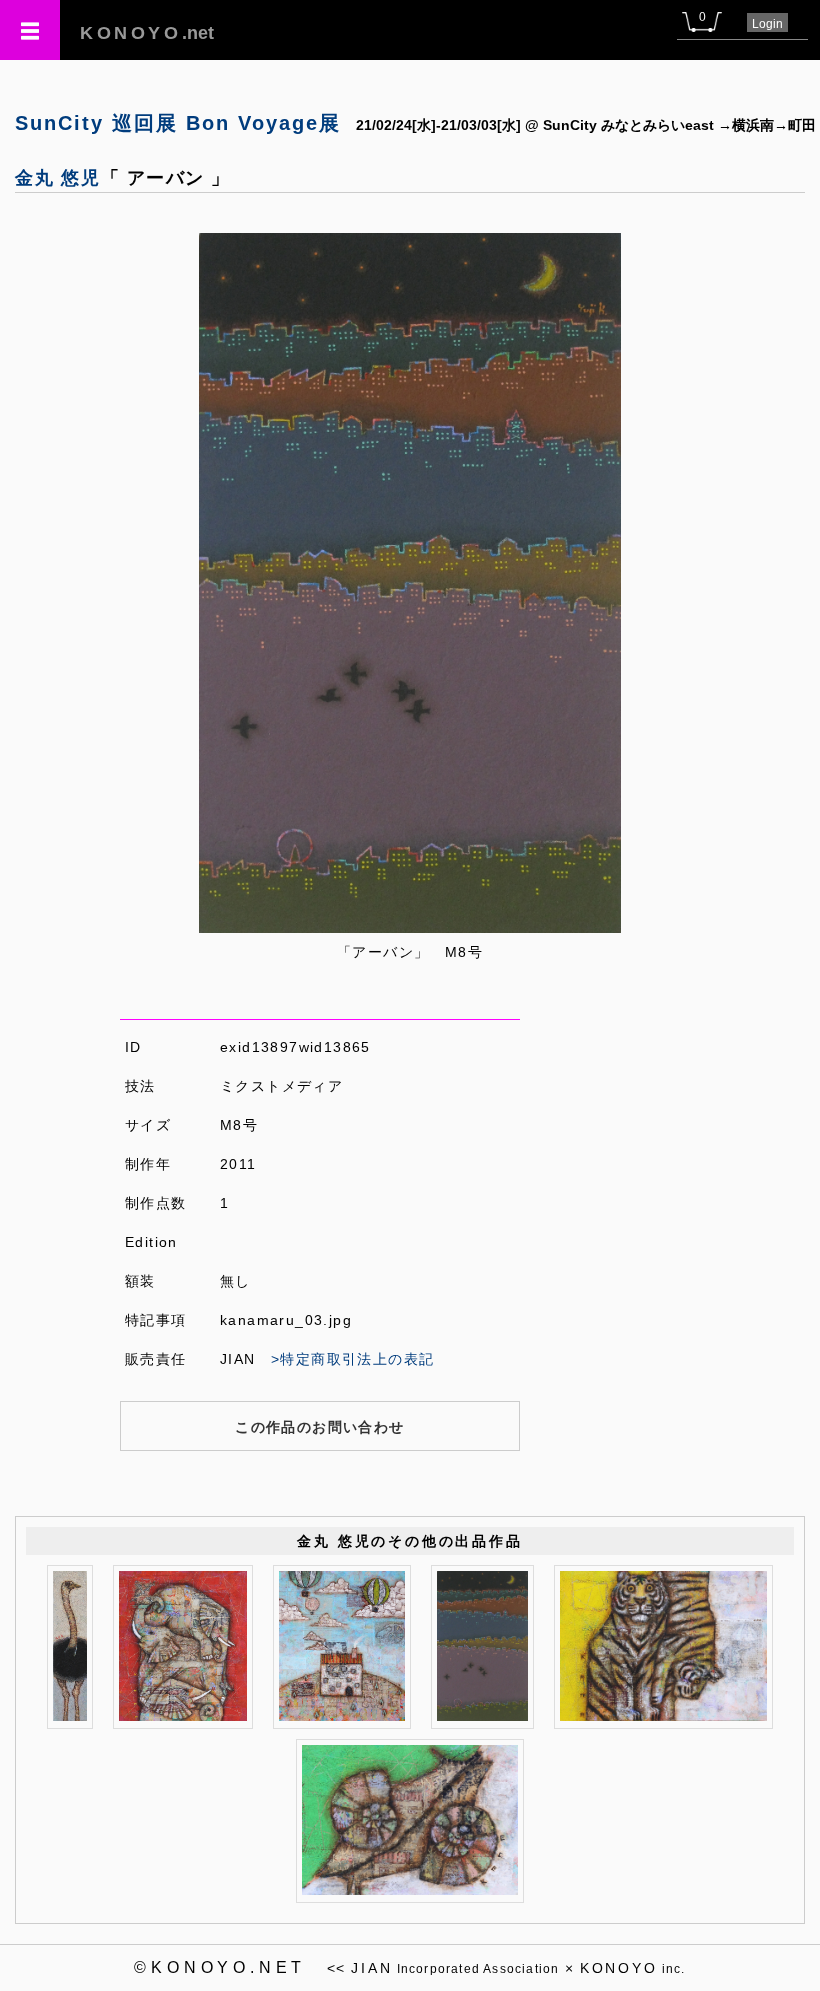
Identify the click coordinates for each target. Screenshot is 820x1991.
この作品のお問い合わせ (319, 1427)
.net (147, 33)
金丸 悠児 (58, 178)
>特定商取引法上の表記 (352, 1359)
